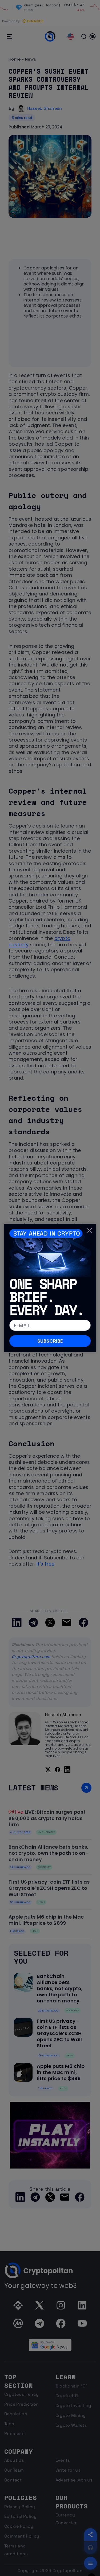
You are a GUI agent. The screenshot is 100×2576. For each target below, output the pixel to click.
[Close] (90, 1230)
